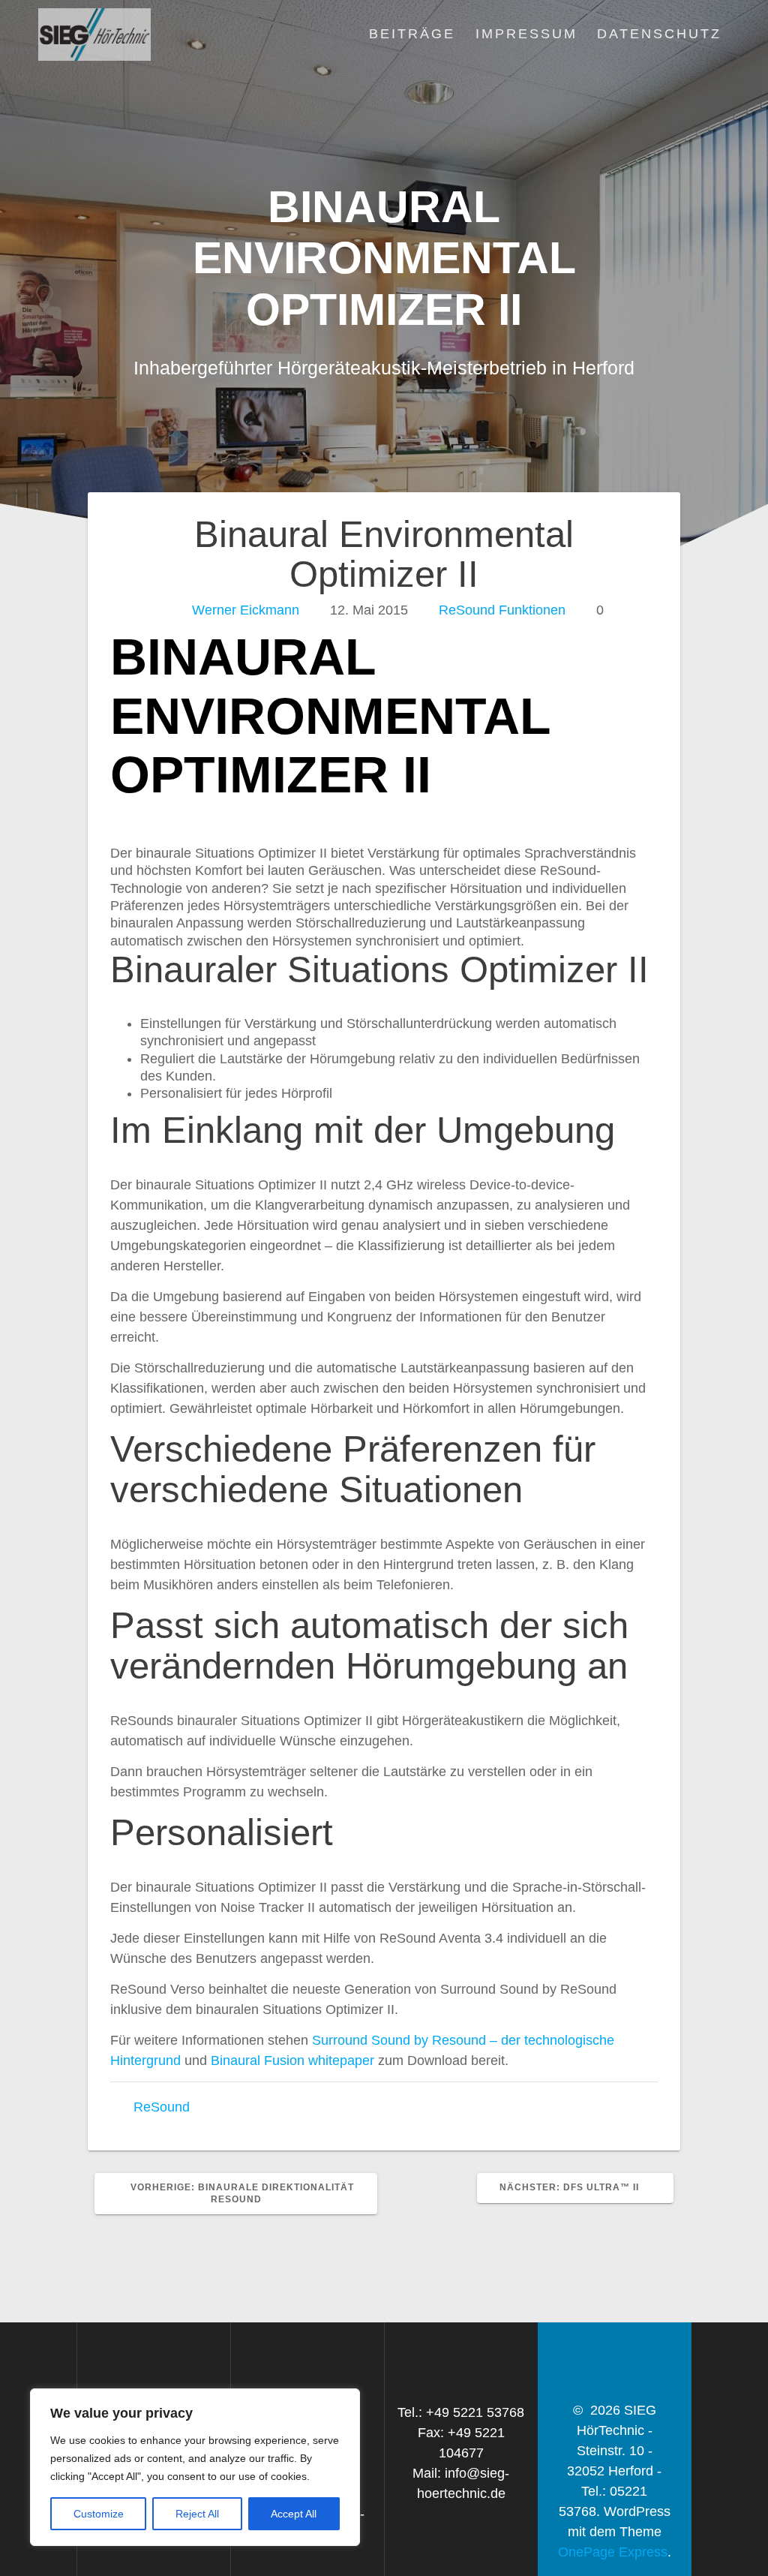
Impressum (526, 34)
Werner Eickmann (246, 610)
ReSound (162, 2107)
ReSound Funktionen (502, 610)
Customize (99, 2514)
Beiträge (412, 34)
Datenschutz (659, 34)
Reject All (197, 2514)
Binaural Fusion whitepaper (292, 2060)
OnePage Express (613, 2552)
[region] (195, 2467)
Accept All (294, 2514)
